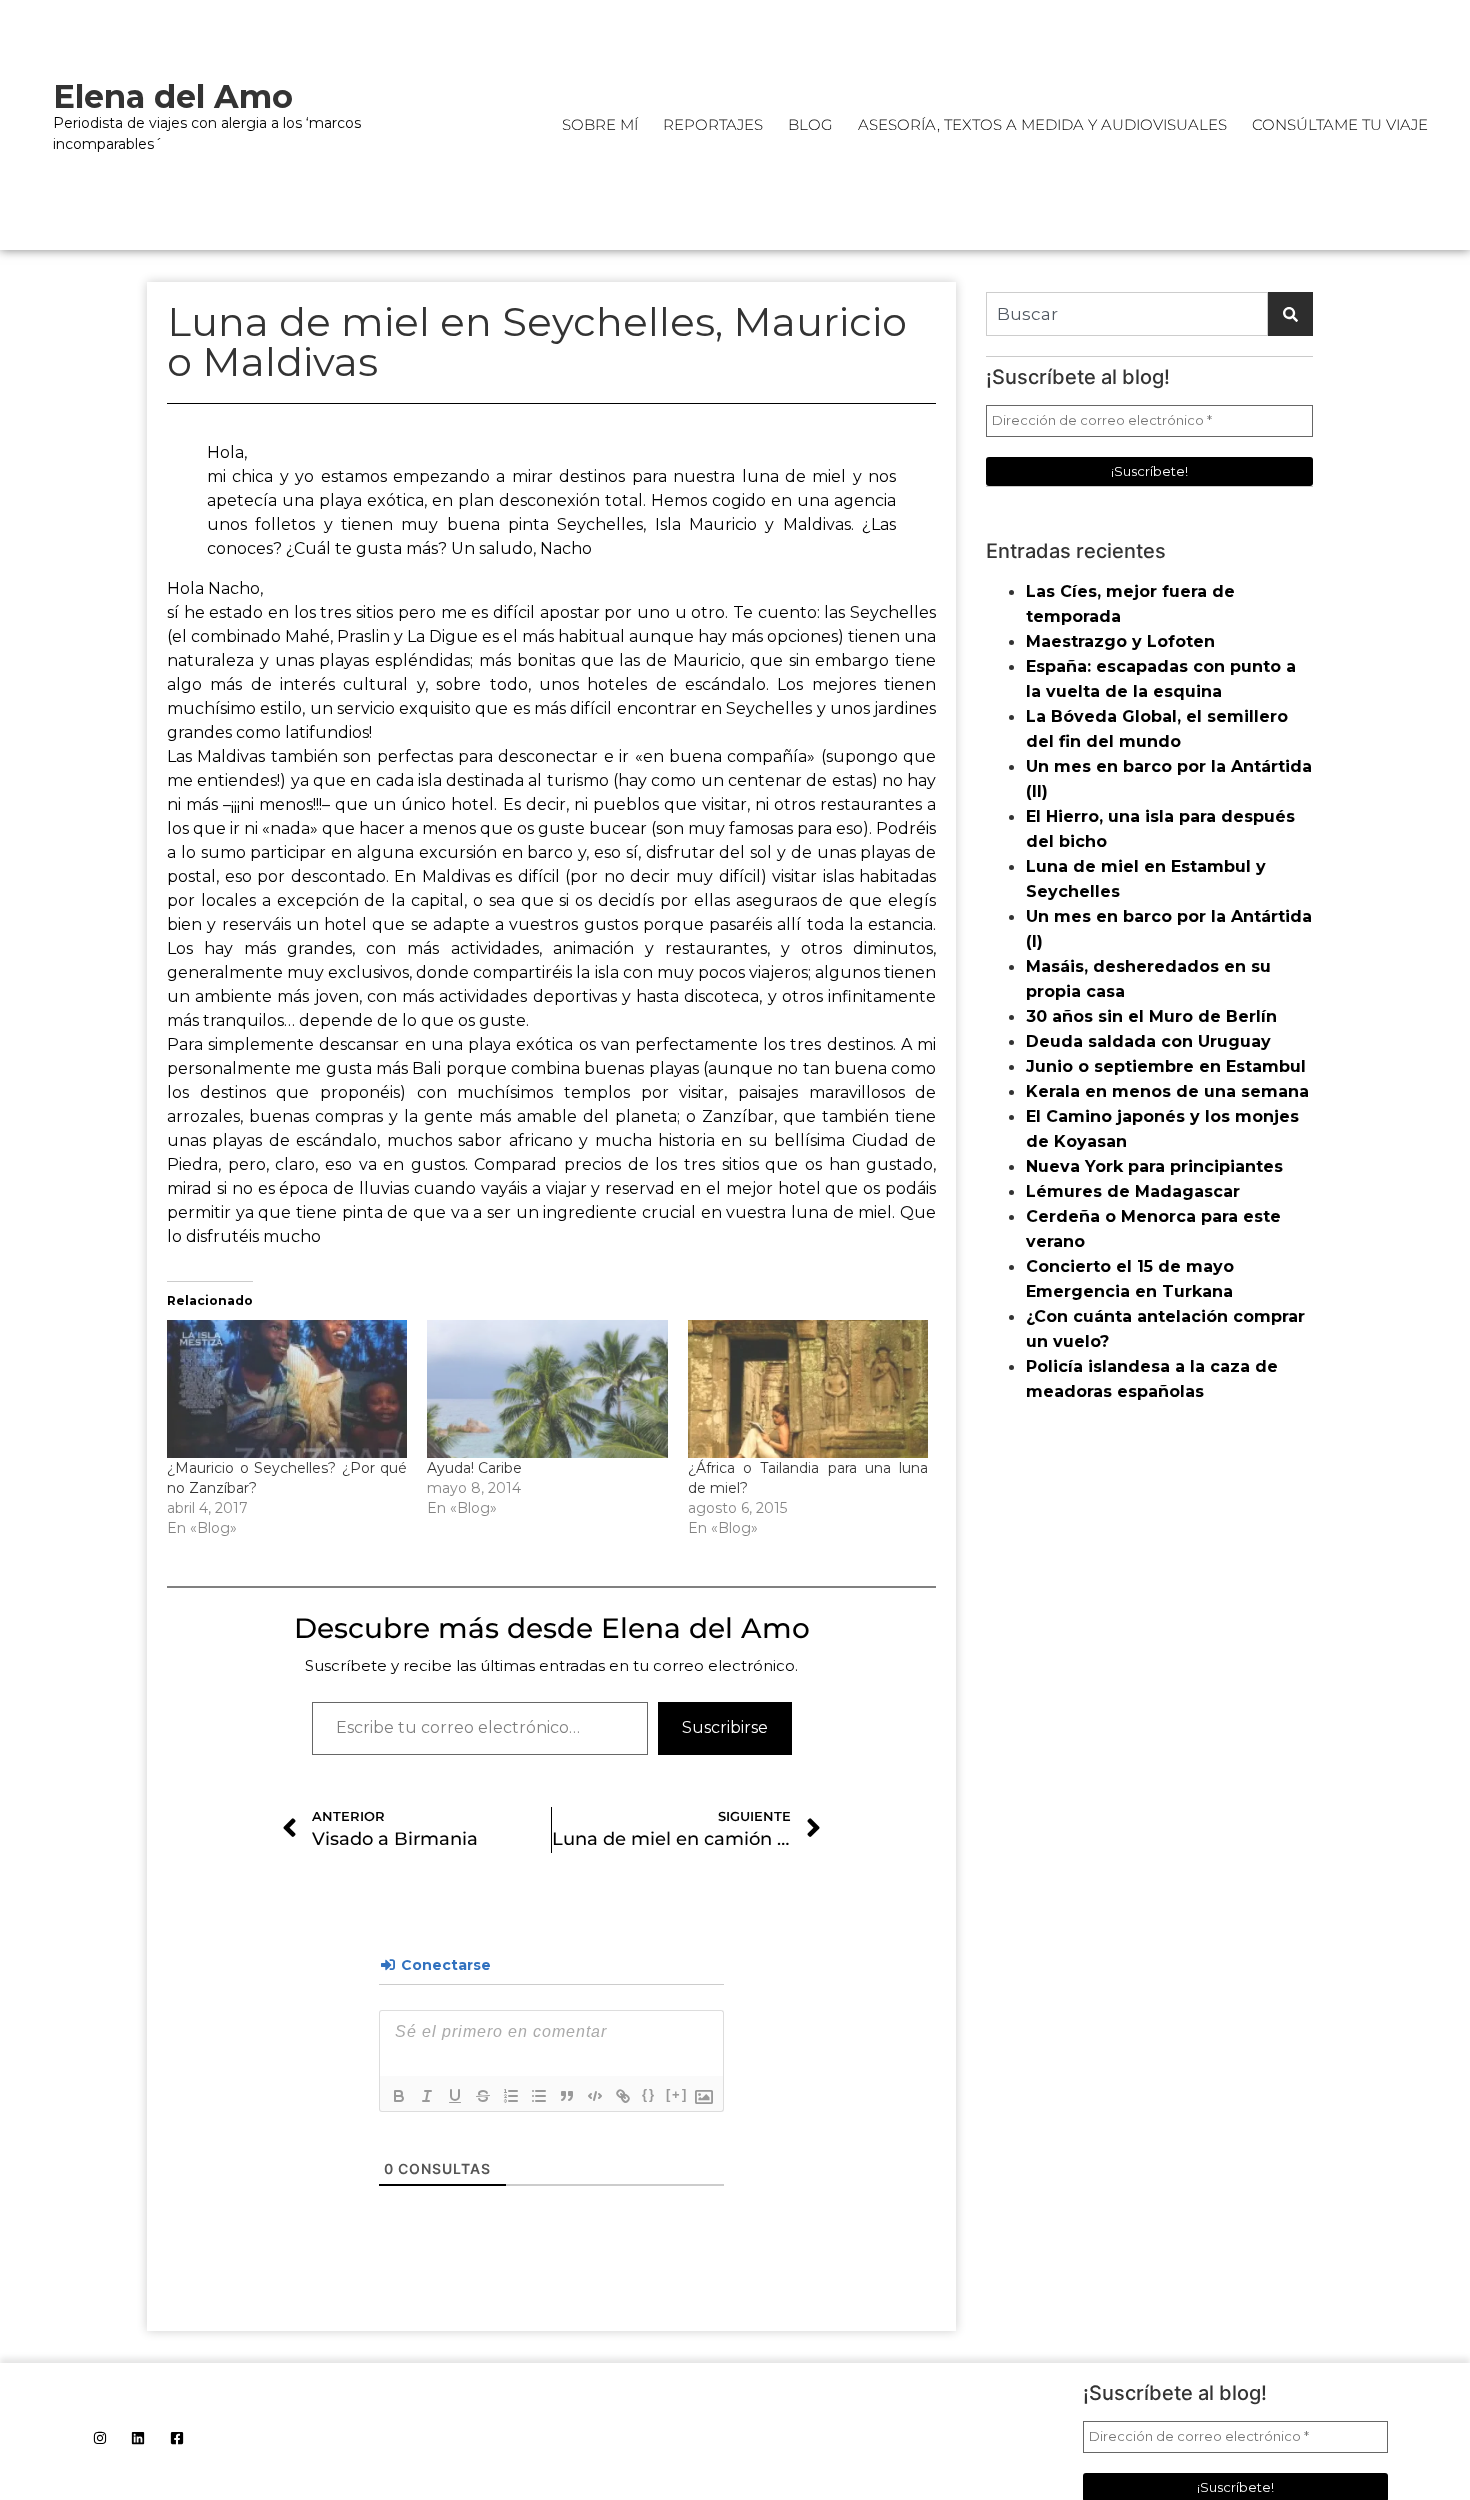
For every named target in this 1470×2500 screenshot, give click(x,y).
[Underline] (455, 2096)
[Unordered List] (539, 2096)
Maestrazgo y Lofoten (1120, 641)
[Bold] (399, 2096)
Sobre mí (600, 124)
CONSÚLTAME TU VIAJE (1340, 124)
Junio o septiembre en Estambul (1166, 1066)
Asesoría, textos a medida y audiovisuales (1042, 124)
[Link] (623, 2096)
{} (649, 2094)
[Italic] (427, 2096)
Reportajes (713, 124)
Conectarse (444, 1965)
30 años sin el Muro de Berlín (1151, 1016)
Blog (810, 124)
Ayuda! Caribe (474, 1468)
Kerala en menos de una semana (1167, 1091)
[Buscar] (1290, 314)
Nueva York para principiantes (1154, 1166)
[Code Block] (595, 2096)
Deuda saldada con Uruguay (1148, 1041)
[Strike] (483, 2096)
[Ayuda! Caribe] (547, 1388)
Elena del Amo (173, 96)
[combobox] (1127, 314)
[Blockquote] (567, 2096)
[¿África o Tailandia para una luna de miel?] (808, 1388)
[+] (677, 2094)
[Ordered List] (511, 2096)
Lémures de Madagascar (1133, 1191)
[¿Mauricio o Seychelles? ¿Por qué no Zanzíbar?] (287, 1388)
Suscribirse (725, 1727)
